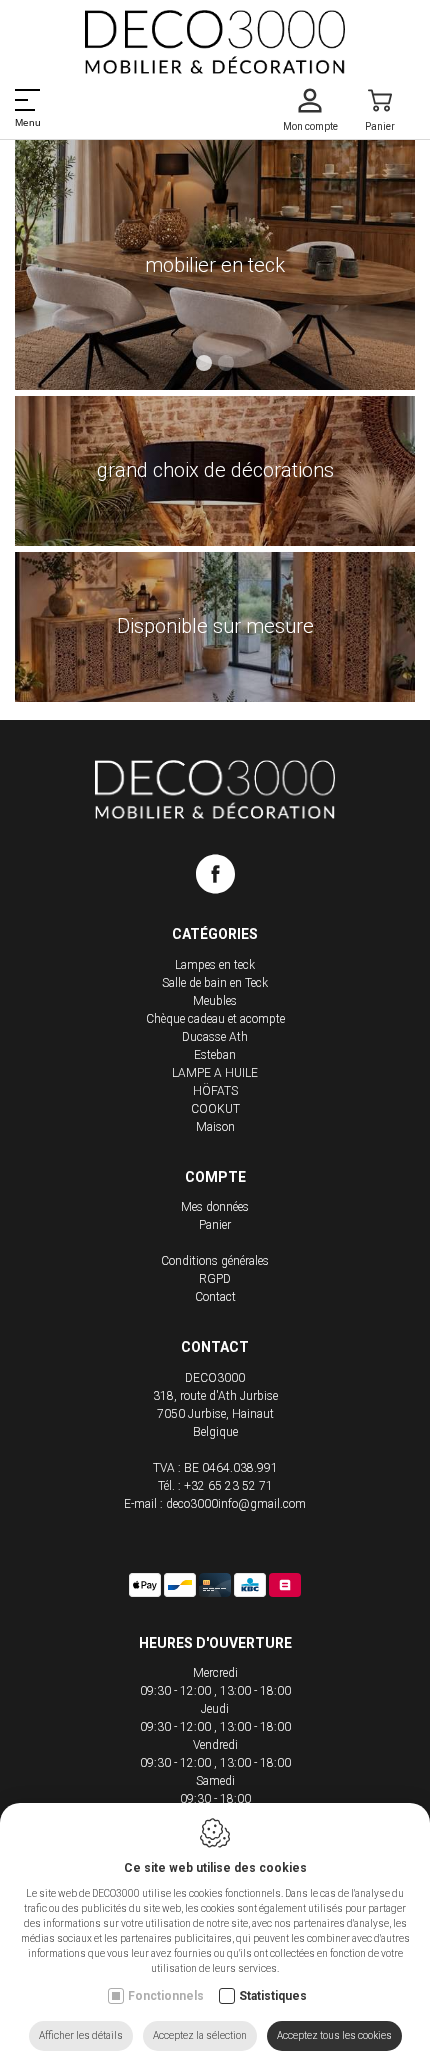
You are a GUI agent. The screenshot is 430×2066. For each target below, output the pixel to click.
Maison (215, 1127)
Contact (215, 1297)
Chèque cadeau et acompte (215, 1019)
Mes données (215, 1207)
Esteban (215, 1055)
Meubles (215, 1001)
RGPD (215, 1279)
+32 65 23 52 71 (228, 1486)
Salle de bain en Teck (215, 983)
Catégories (215, 934)
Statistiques (273, 1996)
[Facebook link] (215, 878)
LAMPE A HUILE (215, 1073)
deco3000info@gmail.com (236, 1504)
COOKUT (215, 1109)
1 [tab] (204, 363)
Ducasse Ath (215, 1037)
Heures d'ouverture (215, 1643)
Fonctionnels (166, 1996)
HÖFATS (215, 1091)
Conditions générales (215, 1261)
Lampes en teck (215, 965)
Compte (215, 1177)
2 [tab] (226, 363)
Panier (215, 1225)
